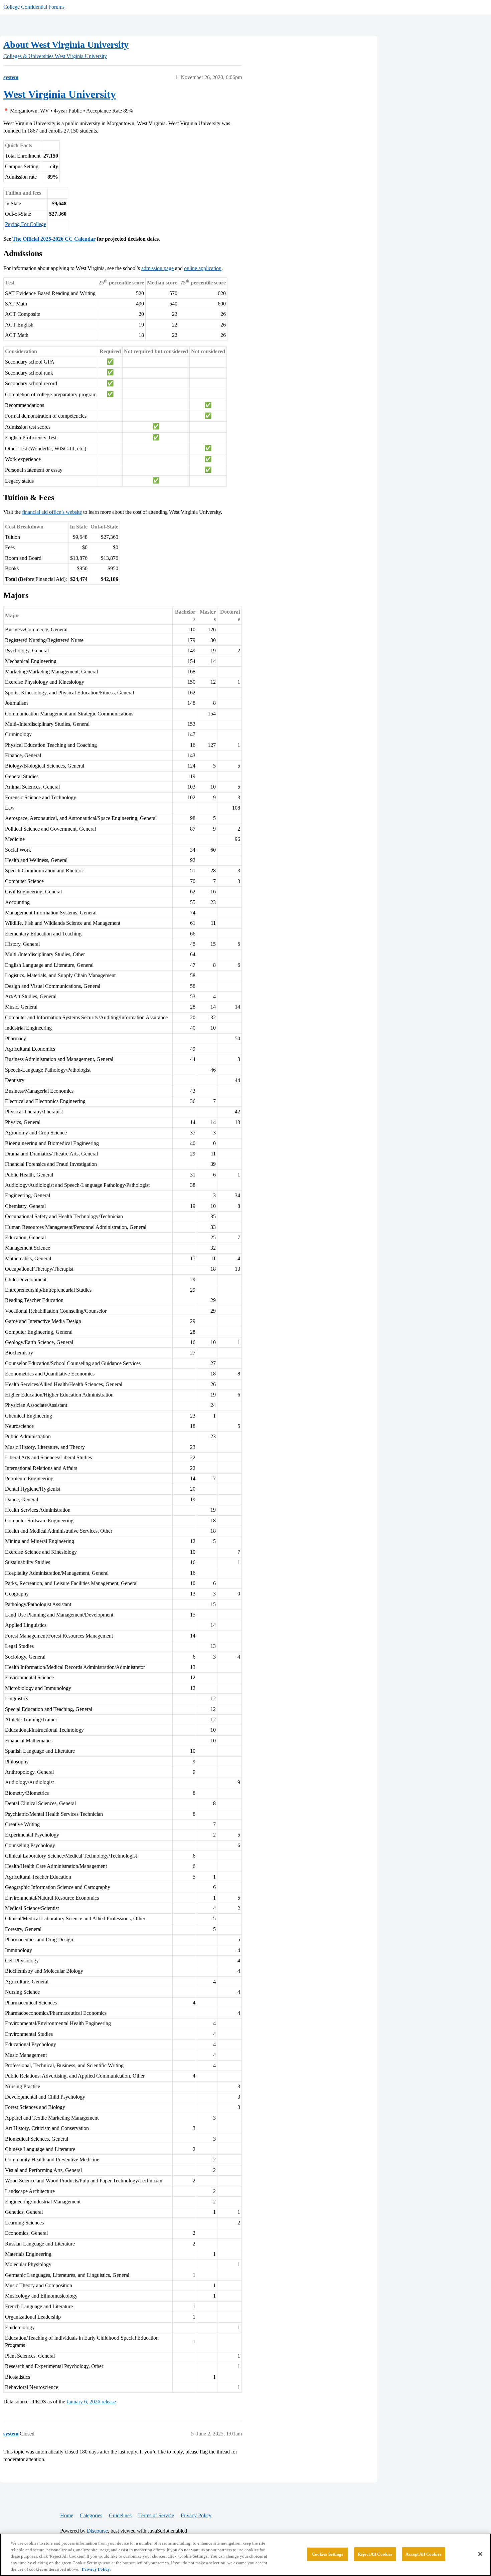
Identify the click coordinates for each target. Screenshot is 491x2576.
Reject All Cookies (375, 2554)
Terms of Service (156, 2515)
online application (203, 268)
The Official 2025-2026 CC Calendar (54, 239)
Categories (91, 2515)
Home (67, 2515)
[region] (246, 2555)
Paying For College (26, 224)
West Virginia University (60, 94)
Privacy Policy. (96, 2569)
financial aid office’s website (52, 512)
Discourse (97, 2531)
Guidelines (120, 2515)
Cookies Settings (328, 2554)
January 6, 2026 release (91, 2402)
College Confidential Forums (34, 7)
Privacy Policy (196, 2515)
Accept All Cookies (423, 2554)
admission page (157, 268)
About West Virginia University (66, 45)
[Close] (480, 2554)
